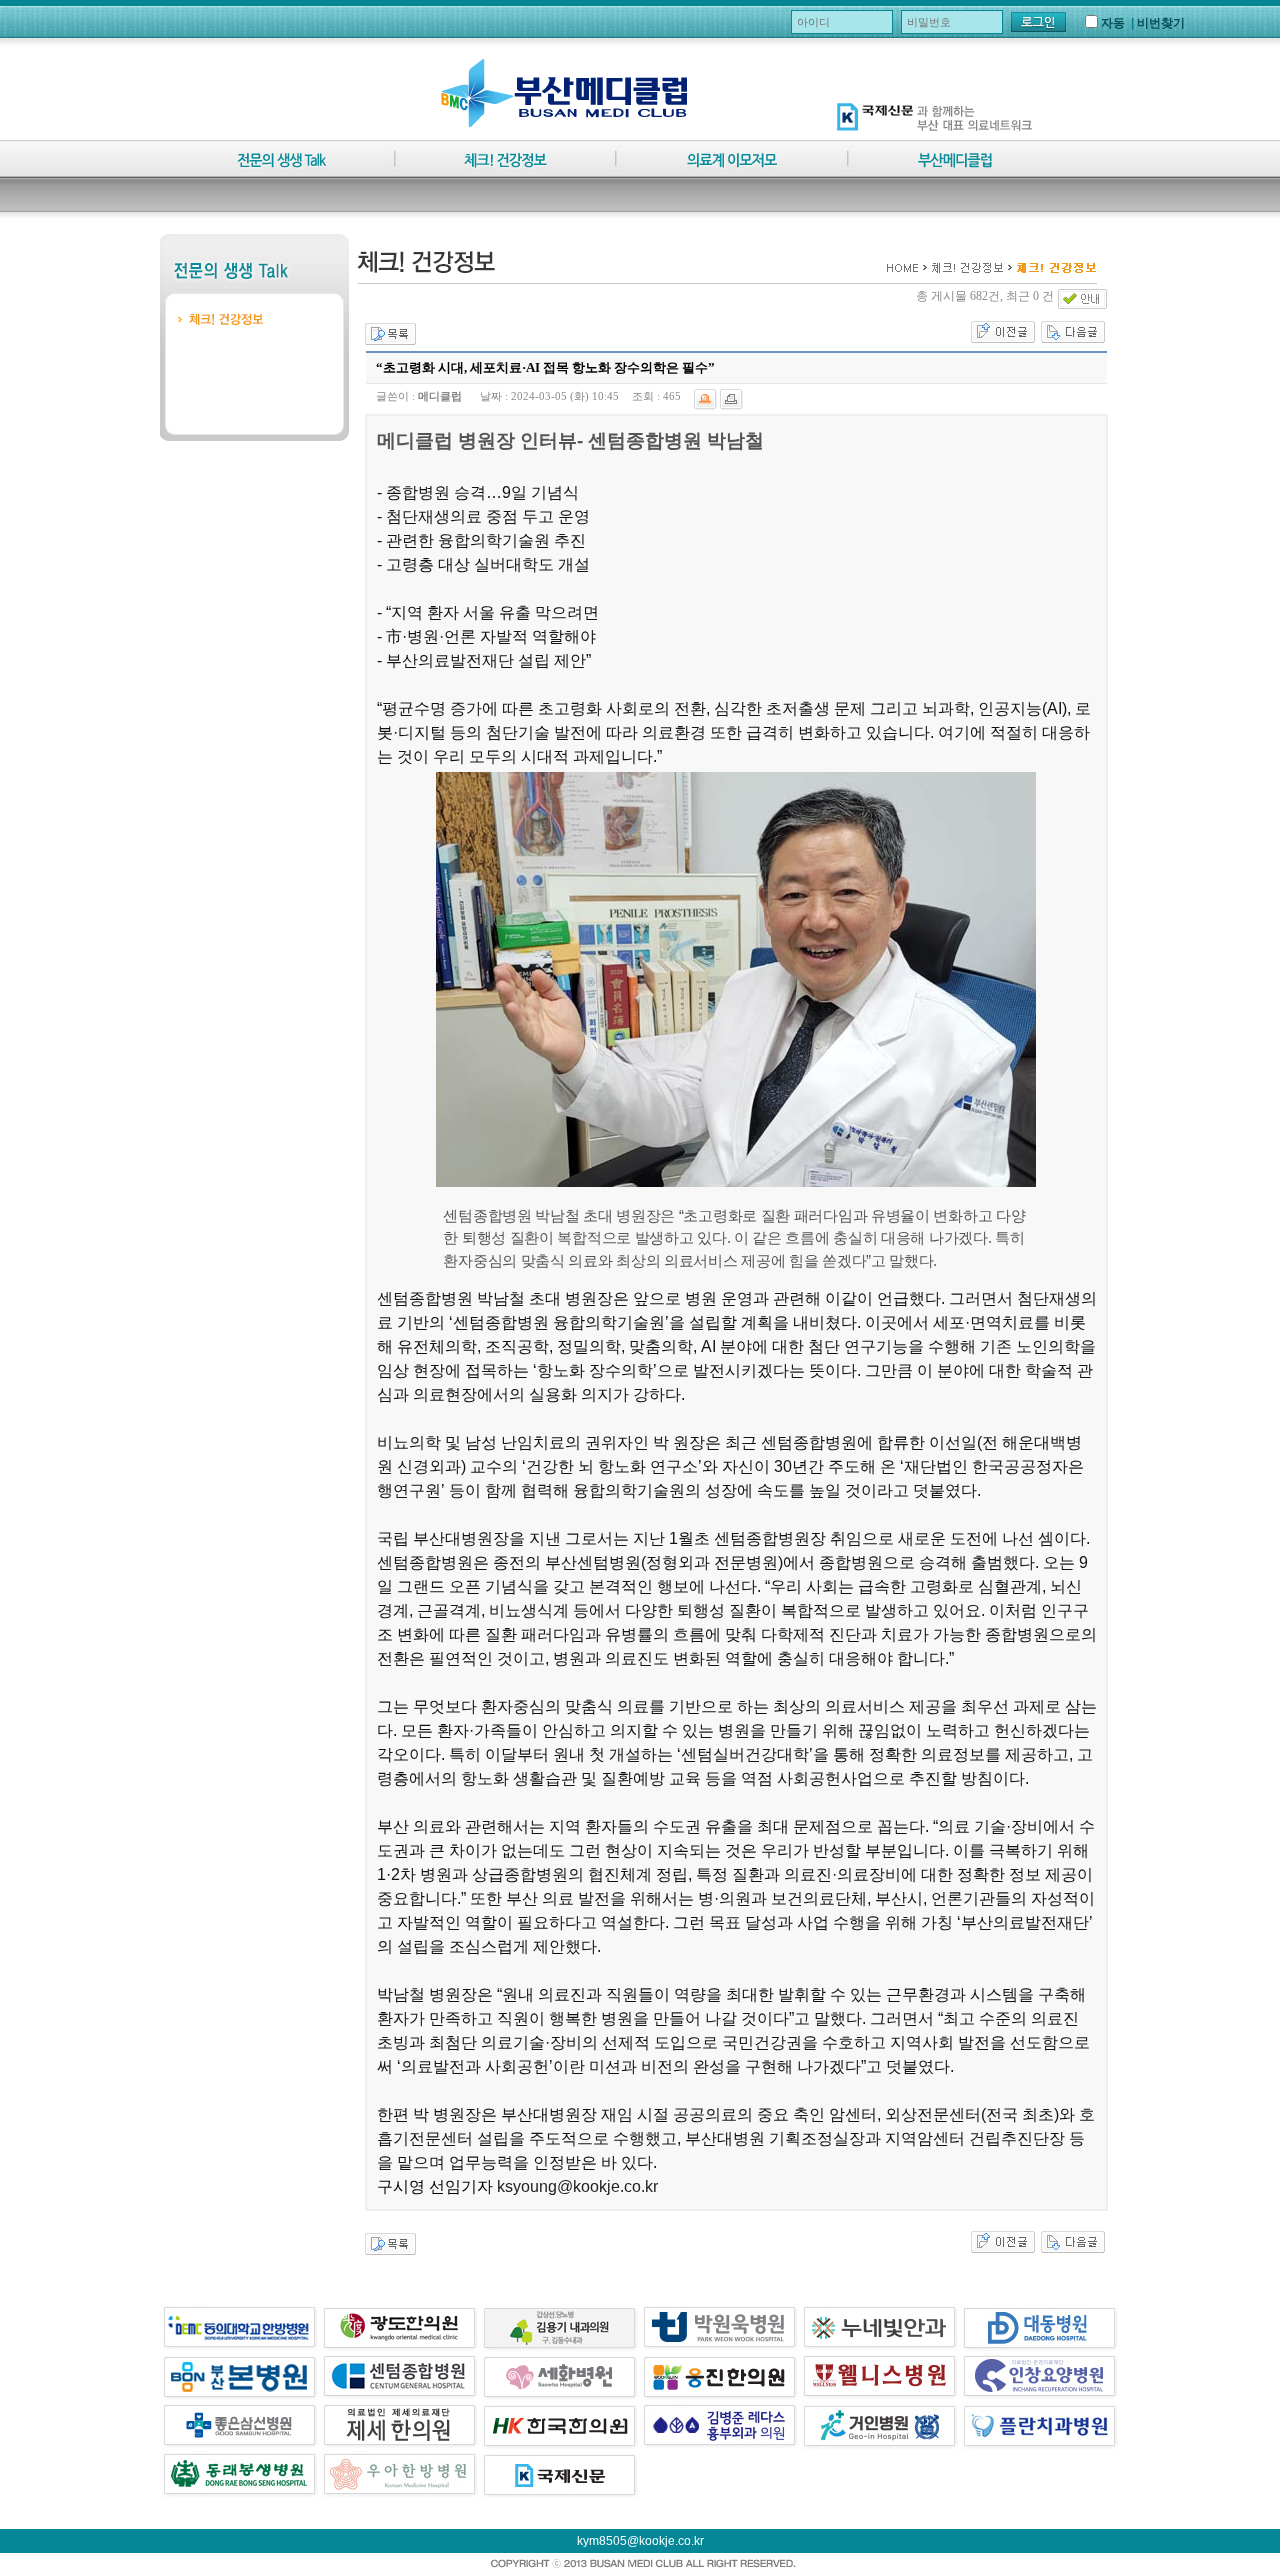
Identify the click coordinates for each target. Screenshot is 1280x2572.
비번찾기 (1161, 23)
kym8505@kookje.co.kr (640, 2541)
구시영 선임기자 (435, 2186)
